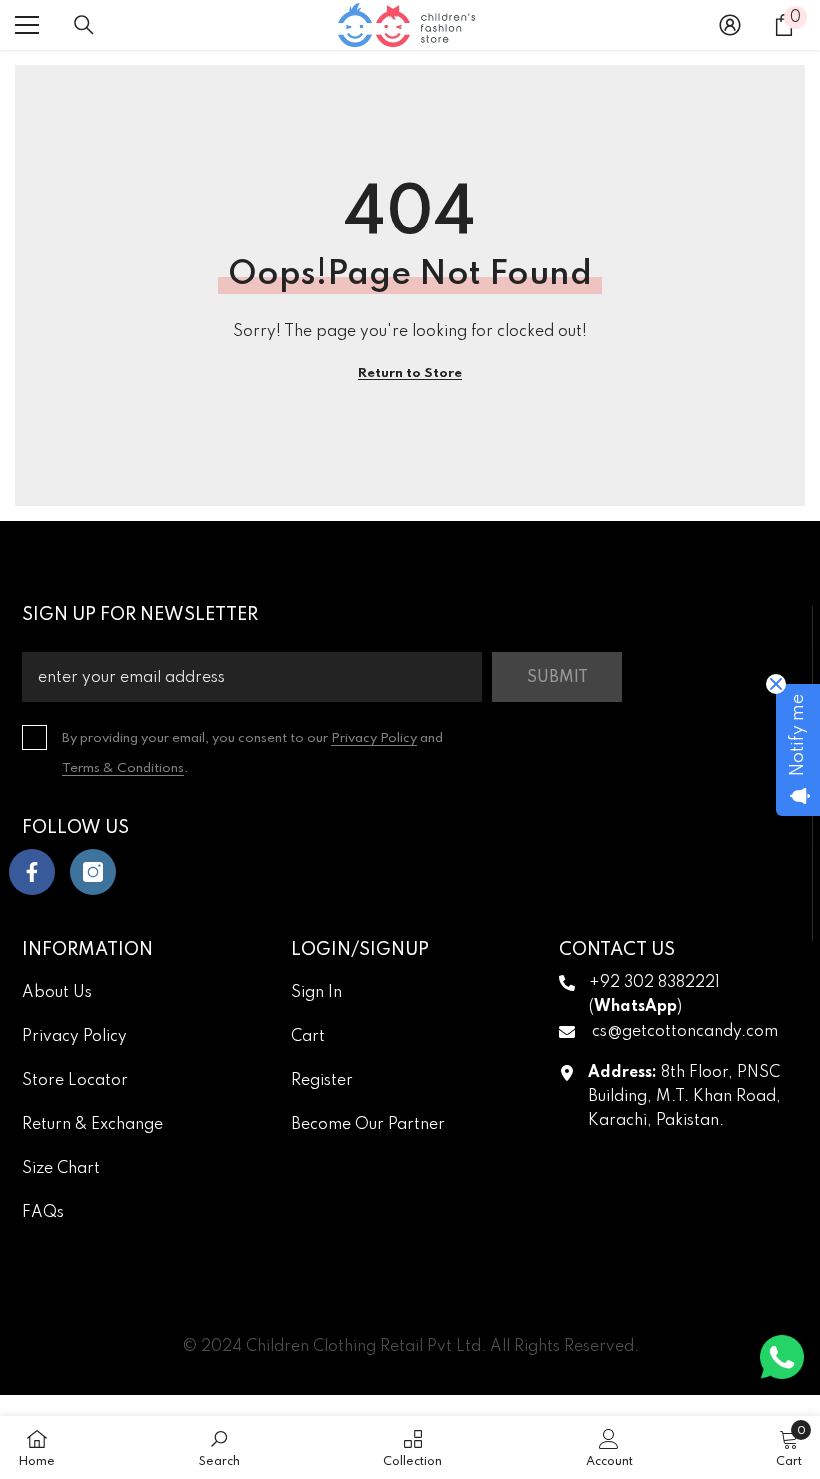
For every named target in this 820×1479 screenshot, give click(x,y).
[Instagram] (93, 872)
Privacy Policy (374, 738)
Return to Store (410, 373)
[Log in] (730, 25)
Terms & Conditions (123, 768)
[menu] (27, 25)
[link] (219, 1447)
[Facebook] (32, 872)
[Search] (84, 25)
